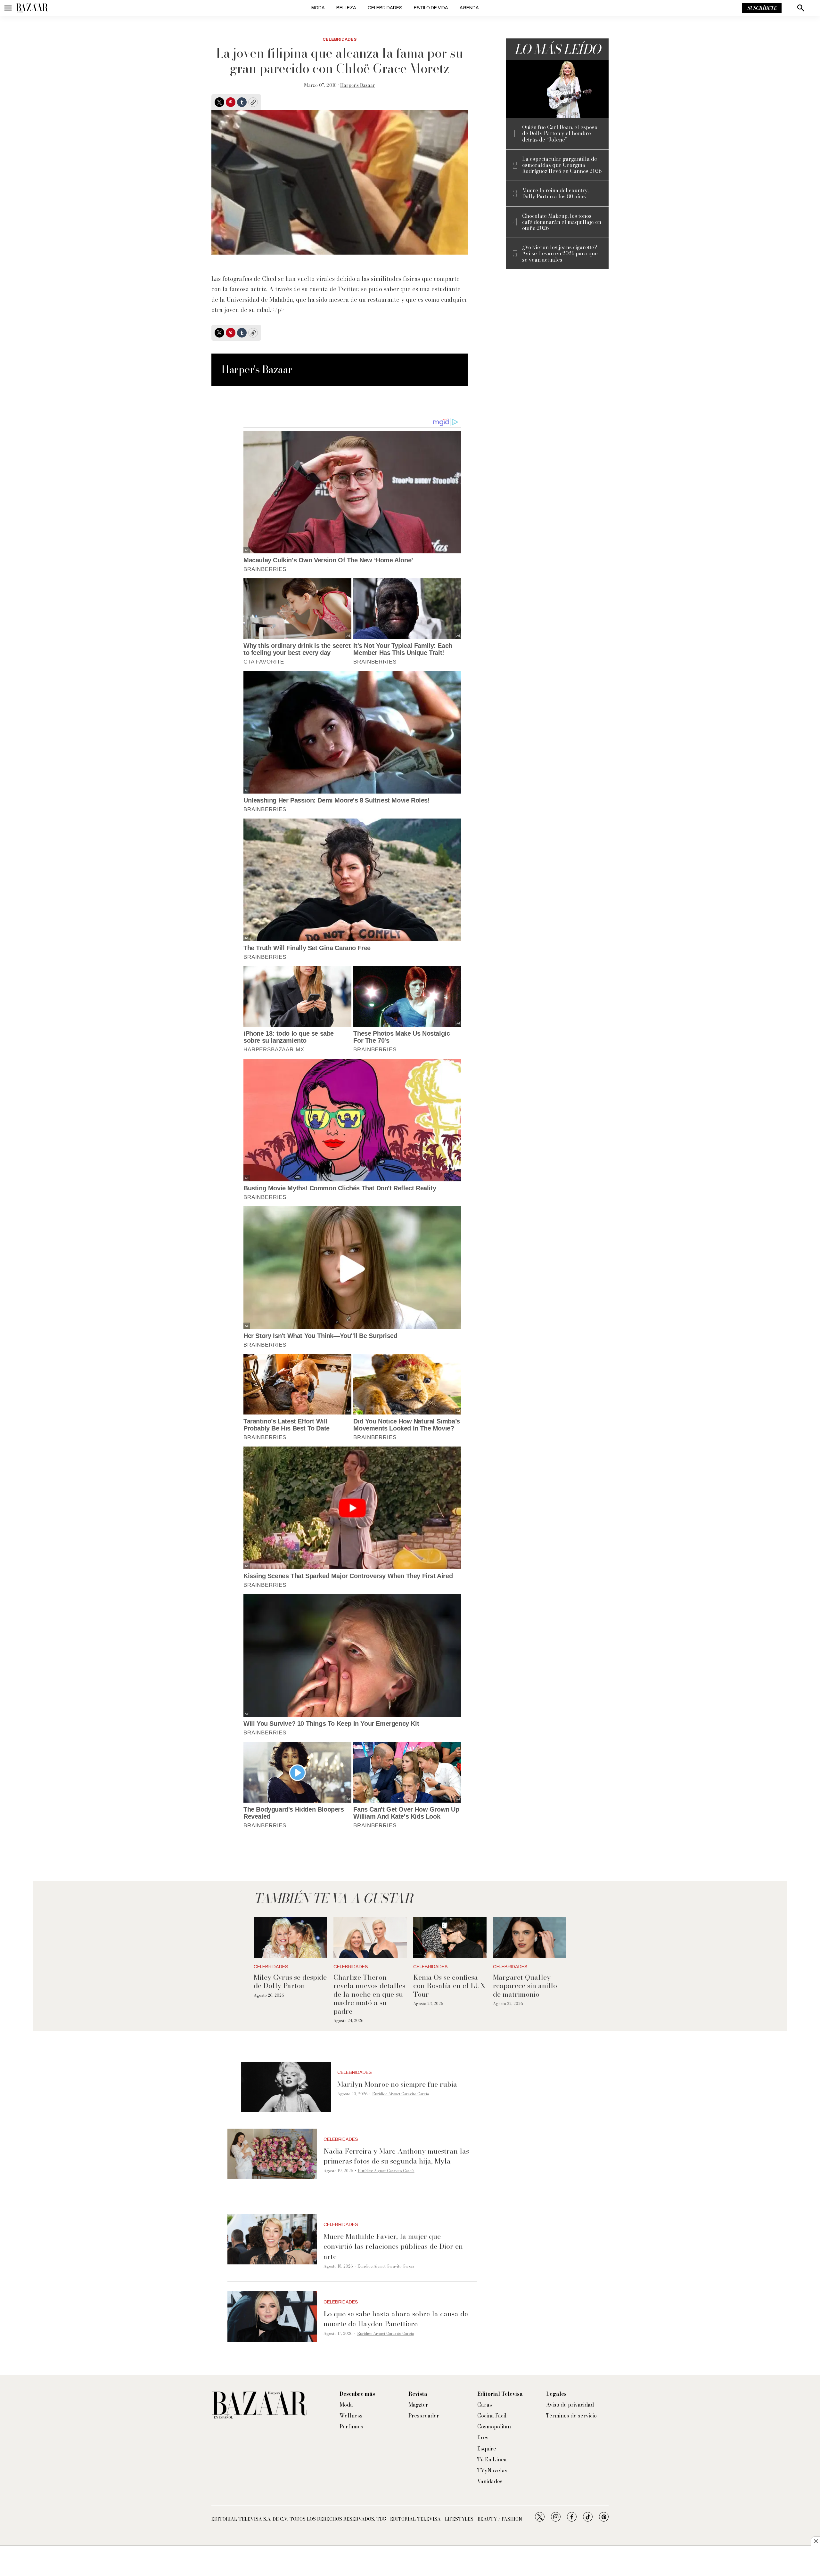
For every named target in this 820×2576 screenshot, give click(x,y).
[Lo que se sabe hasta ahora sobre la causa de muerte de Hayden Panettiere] (272, 2317)
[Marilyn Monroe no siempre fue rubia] (286, 2087)
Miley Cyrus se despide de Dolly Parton (290, 1981)
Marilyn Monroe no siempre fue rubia (397, 2084)
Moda (318, 8)
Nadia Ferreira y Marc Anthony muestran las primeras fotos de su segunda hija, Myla (396, 2156)
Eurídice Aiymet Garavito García (401, 2094)
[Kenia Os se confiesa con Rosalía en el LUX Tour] (450, 1938)
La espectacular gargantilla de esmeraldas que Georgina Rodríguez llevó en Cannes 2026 (562, 165)
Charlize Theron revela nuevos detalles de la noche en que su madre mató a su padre (369, 1994)
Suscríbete (762, 8)
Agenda (469, 8)
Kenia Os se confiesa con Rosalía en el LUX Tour (449, 1986)
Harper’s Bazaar (358, 85)
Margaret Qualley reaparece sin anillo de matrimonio (525, 1986)
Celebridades (385, 8)
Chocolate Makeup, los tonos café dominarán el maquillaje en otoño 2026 (562, 222)
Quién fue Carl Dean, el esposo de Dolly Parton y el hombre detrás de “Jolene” (560, 134)
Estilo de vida (431, 8)
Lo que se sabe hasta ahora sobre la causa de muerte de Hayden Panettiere (396, 2319)
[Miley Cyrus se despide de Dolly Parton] (290, 1938)
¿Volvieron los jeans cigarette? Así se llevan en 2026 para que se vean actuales (560, 254)
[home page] (32, 8)
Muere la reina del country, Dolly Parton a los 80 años (555, 193)
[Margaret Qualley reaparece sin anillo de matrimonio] (530, 1938)
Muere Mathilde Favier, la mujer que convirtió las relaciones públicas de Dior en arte (393, 2246)
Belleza (346, 8)
